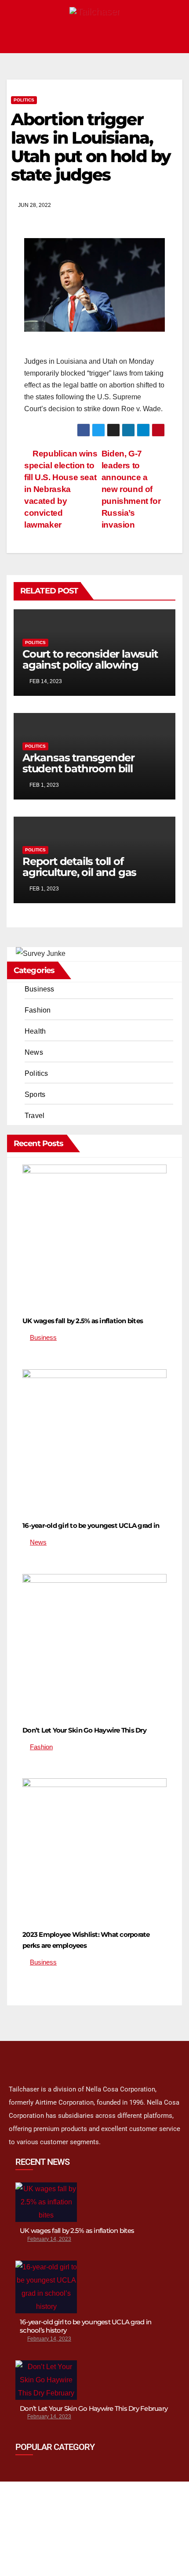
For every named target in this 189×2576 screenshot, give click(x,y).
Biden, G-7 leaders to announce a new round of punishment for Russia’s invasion (131, 489)
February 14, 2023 (49, 2239)
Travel (35, 1116)
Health (35, 1031)
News (34, 1052)
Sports (35, 1094)
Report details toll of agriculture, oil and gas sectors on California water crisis (89, 878)
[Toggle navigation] (173, 38)
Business (40, 989)
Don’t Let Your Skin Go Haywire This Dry (84, 1730)
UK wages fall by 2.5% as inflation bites (83, 1321)
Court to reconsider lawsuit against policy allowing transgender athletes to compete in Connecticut (90, 670)
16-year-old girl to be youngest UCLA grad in (91, 1525)
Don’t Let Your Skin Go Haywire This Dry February (94, 2408)
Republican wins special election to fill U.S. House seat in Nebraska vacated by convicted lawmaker (61, 489)
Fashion (38, 1010)
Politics (24, 100)
